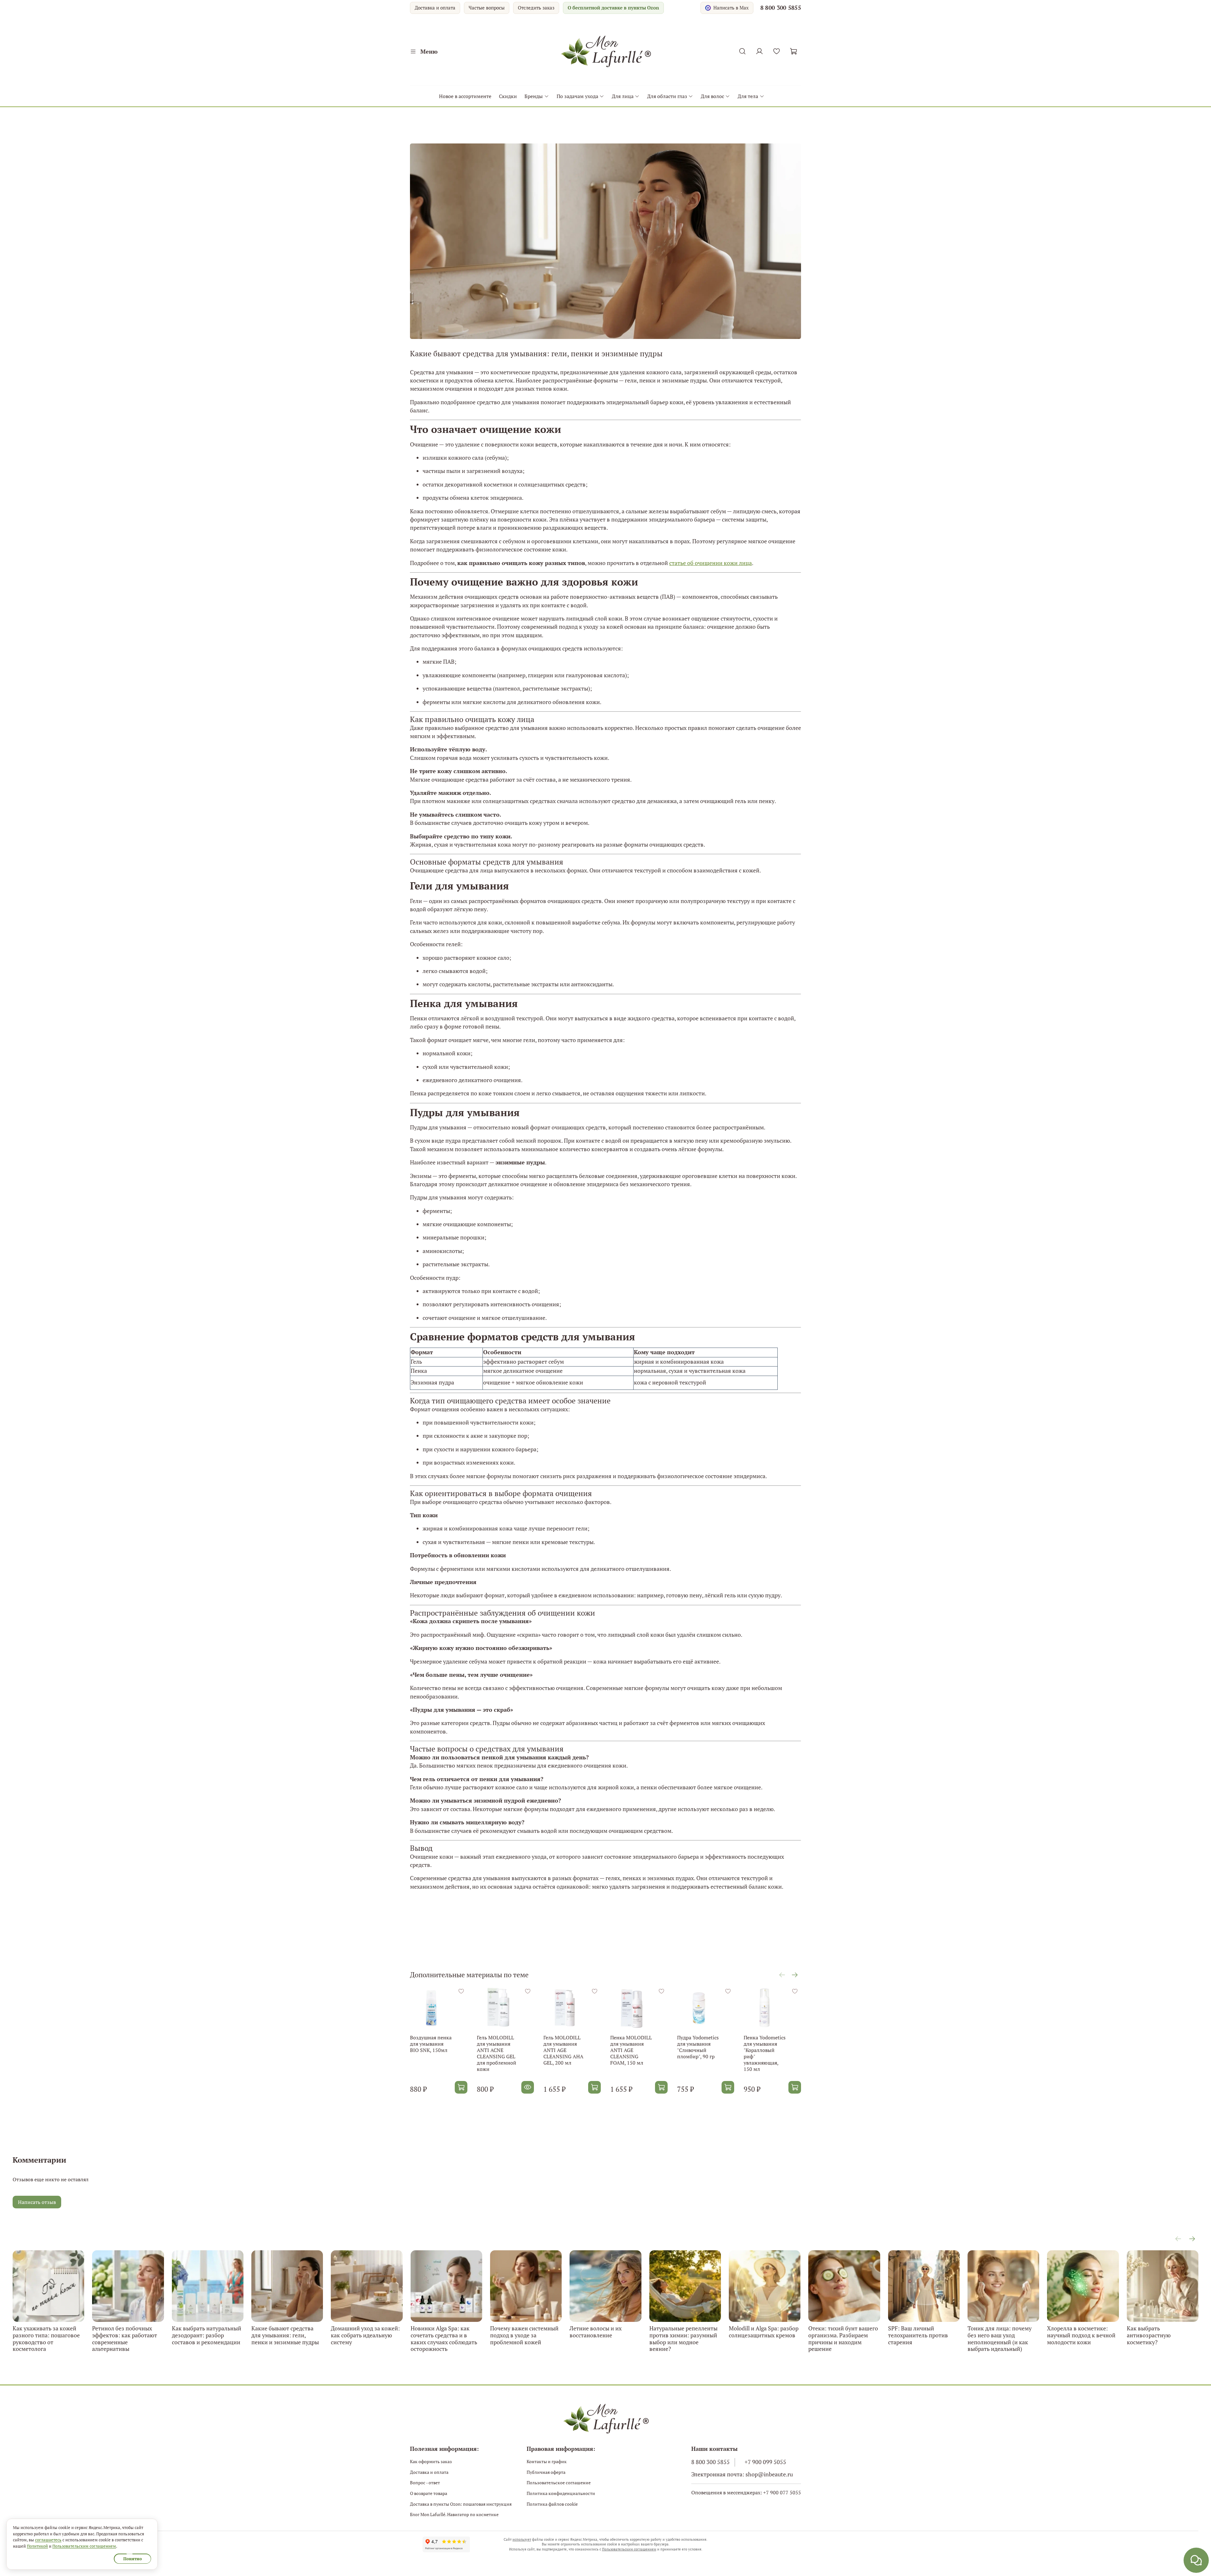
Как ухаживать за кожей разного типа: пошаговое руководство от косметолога (46, 2338)
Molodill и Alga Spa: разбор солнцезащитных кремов (764, 2332)
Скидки (508, 96)
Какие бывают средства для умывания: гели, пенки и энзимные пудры (285, 2335)
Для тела (748, 96)
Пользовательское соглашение (559, 2483)
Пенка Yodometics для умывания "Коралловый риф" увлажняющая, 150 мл (765, 2053)
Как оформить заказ (431, 2461)
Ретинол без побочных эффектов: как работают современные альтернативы (125, 2338)
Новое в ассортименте (465, 96)
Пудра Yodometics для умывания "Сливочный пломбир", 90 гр (698, 2047)
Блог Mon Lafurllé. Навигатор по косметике (454, 2514)
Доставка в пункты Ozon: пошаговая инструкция (461, 2504)
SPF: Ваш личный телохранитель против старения (918, 2335)
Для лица (623, 96)
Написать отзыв (37, 2202)
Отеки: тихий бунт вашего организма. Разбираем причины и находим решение (843, 2338)
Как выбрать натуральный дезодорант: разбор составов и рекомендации (207, 2335)
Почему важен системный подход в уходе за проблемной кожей (524, 2335)
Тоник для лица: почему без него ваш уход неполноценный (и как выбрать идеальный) (1000, 2338)
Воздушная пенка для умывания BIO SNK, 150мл (431, 2044)
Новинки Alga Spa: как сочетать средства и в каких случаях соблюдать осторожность (444, 2338)
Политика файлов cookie (552, 2504)
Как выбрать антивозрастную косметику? (1149, 2335)
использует (522, 2539)
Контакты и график (547, 2461)
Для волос (712, 96)
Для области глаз (667, 96)
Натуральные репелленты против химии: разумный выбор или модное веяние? (683, 2338)
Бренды (534, 96)
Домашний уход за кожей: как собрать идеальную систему (365, 2335)
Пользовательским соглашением (629, 2549)
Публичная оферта (546, 2472)
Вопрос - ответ (425, 2483)
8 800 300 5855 (781, 8)
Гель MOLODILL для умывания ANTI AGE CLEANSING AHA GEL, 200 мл (563, 2050)
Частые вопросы (487, 8)
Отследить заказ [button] (536, 8)
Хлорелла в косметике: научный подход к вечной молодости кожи (1081, 2335)
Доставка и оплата (435, 8)
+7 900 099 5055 (765, 2462)
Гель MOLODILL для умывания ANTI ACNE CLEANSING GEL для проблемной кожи (497, 2053)
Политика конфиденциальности (561, 2493)
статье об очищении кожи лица (711, 563)
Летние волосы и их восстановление (596, 2332)
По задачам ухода (577, 96)
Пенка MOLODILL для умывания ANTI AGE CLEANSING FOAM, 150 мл (631, 2050)
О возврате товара (429, 2493)
